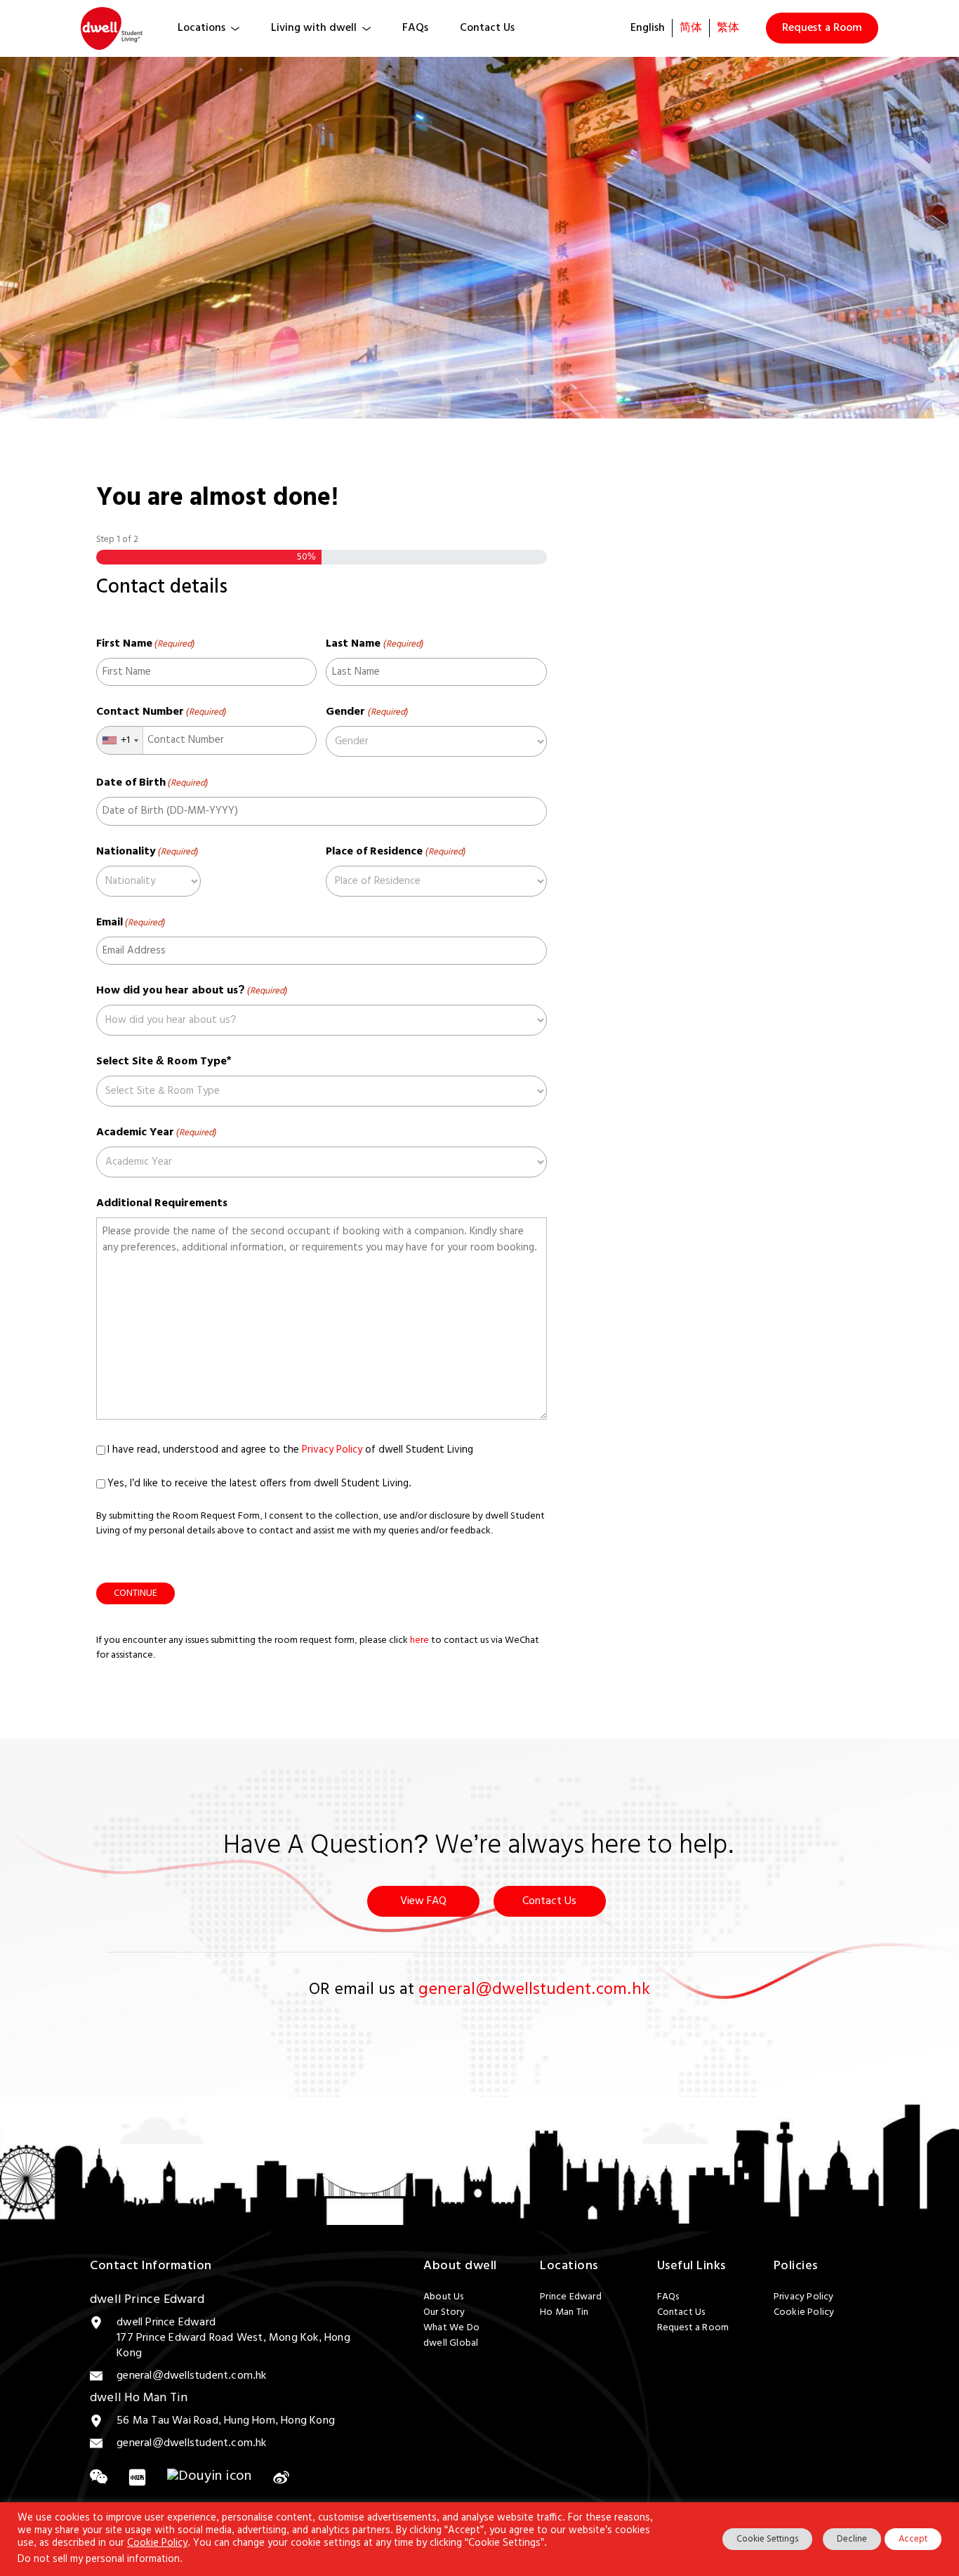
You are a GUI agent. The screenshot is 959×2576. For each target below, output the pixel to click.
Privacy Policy (332, 1450)
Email (131, 923)
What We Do (451, 2328)
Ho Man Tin (564, 2313)
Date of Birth (152, 783)
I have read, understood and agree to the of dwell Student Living (290, 1450)
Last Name (374, 644)
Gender (366, 712)
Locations (201, 28)
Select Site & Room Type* (165, 1062)
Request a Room (822, 28)
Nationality (147, 852)
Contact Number (161, 712)
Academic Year (156, 1132)
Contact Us (487, 28)
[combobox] (120, 740)
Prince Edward (571, 2297)
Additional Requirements (162, 1203)
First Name (145, 644)
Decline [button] (852, 2539)
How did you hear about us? (192, 991)
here (419, 1640)
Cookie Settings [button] (767, 2539)
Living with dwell (314, 28)
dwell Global (451, 2344)
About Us (444, 2297)
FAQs (415, 28)
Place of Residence (395, 852)
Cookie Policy (804, 2313)
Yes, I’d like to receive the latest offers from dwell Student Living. (259, 1484)
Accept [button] (913, 2539)
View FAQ (423, 1901)
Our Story (444, 2313)
